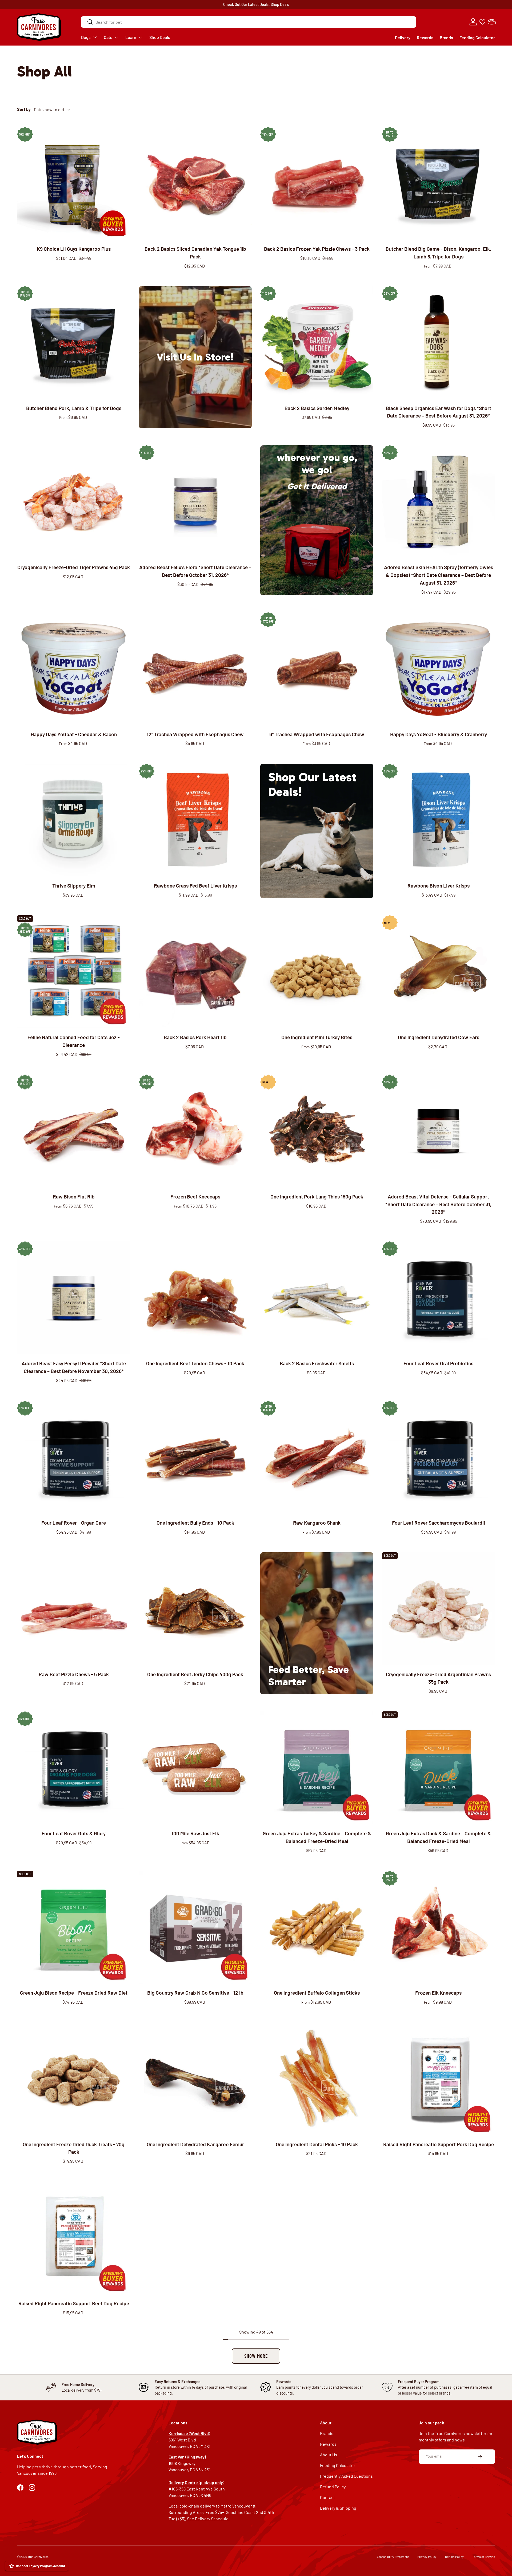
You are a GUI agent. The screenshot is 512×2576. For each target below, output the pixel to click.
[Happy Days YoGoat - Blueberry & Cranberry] (438, 669)
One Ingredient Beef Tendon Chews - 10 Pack (195, 1363)
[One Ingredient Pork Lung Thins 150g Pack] (317, 1131)
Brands (446, 37)
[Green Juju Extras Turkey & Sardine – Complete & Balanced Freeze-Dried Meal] (317, 1768)
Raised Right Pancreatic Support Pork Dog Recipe (439, 2144)
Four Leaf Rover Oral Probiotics (438, 1363)
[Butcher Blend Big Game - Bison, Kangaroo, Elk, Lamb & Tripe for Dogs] (438, 183)
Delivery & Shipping (338, 2508)
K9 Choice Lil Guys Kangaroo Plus (74, 249)
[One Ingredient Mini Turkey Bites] (317, 972)
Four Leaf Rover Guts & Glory (74, 1833)
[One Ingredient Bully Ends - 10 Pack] (195, 1457)
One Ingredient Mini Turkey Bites (317, 1037)
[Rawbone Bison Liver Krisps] (438, 820)
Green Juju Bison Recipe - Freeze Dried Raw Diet (74, 1993)
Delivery (403, 37)
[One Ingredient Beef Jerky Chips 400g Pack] (195, 1609)
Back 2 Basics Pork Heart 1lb (195, 1037)
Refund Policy (333, 2487)
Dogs (86, 37)
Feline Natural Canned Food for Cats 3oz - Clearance (74, 1041)
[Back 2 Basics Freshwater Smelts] (317, 1298)
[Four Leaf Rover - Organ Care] (74, 1457)
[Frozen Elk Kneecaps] (438, 1927)
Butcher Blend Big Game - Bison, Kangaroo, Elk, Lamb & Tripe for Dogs (438, 253)
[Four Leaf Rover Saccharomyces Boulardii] (438, 1457)
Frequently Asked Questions (346, 2476)
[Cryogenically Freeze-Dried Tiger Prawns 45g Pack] (74, 502)
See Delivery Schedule (208, 2519)
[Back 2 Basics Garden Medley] (317, 343)
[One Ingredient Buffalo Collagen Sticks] (317, 1927)
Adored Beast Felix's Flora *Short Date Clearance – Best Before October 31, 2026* (195, 571)
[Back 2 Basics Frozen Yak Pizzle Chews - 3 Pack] (317, 183)
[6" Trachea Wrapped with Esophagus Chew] (317, 669)
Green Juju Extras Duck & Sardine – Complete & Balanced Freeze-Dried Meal (438, 1837)
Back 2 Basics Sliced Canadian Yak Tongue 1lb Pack (195, 253)
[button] (492, 22)
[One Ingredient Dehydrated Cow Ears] (438, 972)
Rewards (425, 37)
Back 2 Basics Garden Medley (317, 408)
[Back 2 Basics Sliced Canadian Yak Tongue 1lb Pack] (195, 183)
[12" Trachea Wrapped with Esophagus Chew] (195, 669)
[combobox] (249, 22)
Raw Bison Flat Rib (74, 1196)
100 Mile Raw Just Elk (195, 1833)
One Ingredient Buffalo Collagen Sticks (317, 1993)
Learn (131, 37)
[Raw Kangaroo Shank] (317, 1457)
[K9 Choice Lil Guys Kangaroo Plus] (74, 183)
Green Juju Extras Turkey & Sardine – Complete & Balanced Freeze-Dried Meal (317, 1837)
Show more (256, 2356)
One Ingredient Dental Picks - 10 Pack (317, 2144)
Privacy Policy (427, 2557)
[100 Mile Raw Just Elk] (195, 1768)
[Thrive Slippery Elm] (74, 820)
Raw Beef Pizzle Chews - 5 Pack (74, 1674)
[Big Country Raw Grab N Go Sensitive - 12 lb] (195, 1927)
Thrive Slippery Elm (74, 886)
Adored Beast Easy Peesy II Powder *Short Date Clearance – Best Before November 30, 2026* (74, 1367)
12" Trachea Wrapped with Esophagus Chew (195, 734)
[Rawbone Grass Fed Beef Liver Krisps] (195, 820)
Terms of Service (484, 2557)
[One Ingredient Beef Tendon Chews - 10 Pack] (195, 1298)
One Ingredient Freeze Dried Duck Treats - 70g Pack (74, 2148)
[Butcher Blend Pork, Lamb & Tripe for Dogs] (74, 343)
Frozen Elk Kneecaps (438, 1993)
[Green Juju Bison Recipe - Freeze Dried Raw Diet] (74, 1927)
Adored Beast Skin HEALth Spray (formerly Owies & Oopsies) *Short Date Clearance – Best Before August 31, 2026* (439, 575)
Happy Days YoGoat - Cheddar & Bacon (74, 734)
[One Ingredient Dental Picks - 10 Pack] (317, 2079)
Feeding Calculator (477, 37)
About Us (329, 2455)
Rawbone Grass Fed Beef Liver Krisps (195, 886)
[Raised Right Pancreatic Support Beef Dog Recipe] (74, 2238)
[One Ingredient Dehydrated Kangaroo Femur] (195, 2079)
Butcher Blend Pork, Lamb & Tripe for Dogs (74, 408)
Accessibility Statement (393, 2557)
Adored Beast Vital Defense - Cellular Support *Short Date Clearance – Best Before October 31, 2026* (438, 1204)
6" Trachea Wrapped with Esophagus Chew (317, 734)
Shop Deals (280, 4)
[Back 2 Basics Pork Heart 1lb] (195, 972)
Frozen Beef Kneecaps (195, 1196)
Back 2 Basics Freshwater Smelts (317, 1363)
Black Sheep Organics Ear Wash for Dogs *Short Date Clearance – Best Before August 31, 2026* (439, 412)
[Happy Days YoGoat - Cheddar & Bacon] (74, 669)
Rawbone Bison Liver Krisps (439, 886)
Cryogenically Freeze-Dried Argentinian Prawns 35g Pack (438, 1678)
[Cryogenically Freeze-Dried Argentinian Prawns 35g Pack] (438, 1609)
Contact (327, 2497)
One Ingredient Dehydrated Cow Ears (439, 1037)
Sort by (24, 109)
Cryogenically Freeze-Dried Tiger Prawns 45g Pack (74, 567)
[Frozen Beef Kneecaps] (195, 1131)
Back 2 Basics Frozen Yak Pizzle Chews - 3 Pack (317, 249)
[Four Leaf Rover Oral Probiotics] (438, 1298)
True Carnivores (38, 2557)
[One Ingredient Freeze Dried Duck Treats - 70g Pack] (74, 2079)
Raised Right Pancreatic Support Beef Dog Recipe (74, 2303)
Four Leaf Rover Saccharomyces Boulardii (439, 1523)
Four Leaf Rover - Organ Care (74, 1523)
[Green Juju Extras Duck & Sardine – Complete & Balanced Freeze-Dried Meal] (438, 1768)
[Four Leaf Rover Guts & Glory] (74, 1768)
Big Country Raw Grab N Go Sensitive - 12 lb (195, 1993)
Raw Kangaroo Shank (317, 1523)
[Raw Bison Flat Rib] (74, 1131)
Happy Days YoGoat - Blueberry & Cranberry (439, 734)
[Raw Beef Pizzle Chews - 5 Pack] (74, 1609)
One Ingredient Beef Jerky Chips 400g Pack (195, 1674)
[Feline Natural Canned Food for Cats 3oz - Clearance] (74, 972)
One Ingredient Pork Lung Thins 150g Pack (317, 1196)
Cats (108, 37)
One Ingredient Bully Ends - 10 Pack (195, 1523)
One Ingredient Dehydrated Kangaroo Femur (195, 2144)
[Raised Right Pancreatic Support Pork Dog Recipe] (438, 2079)
